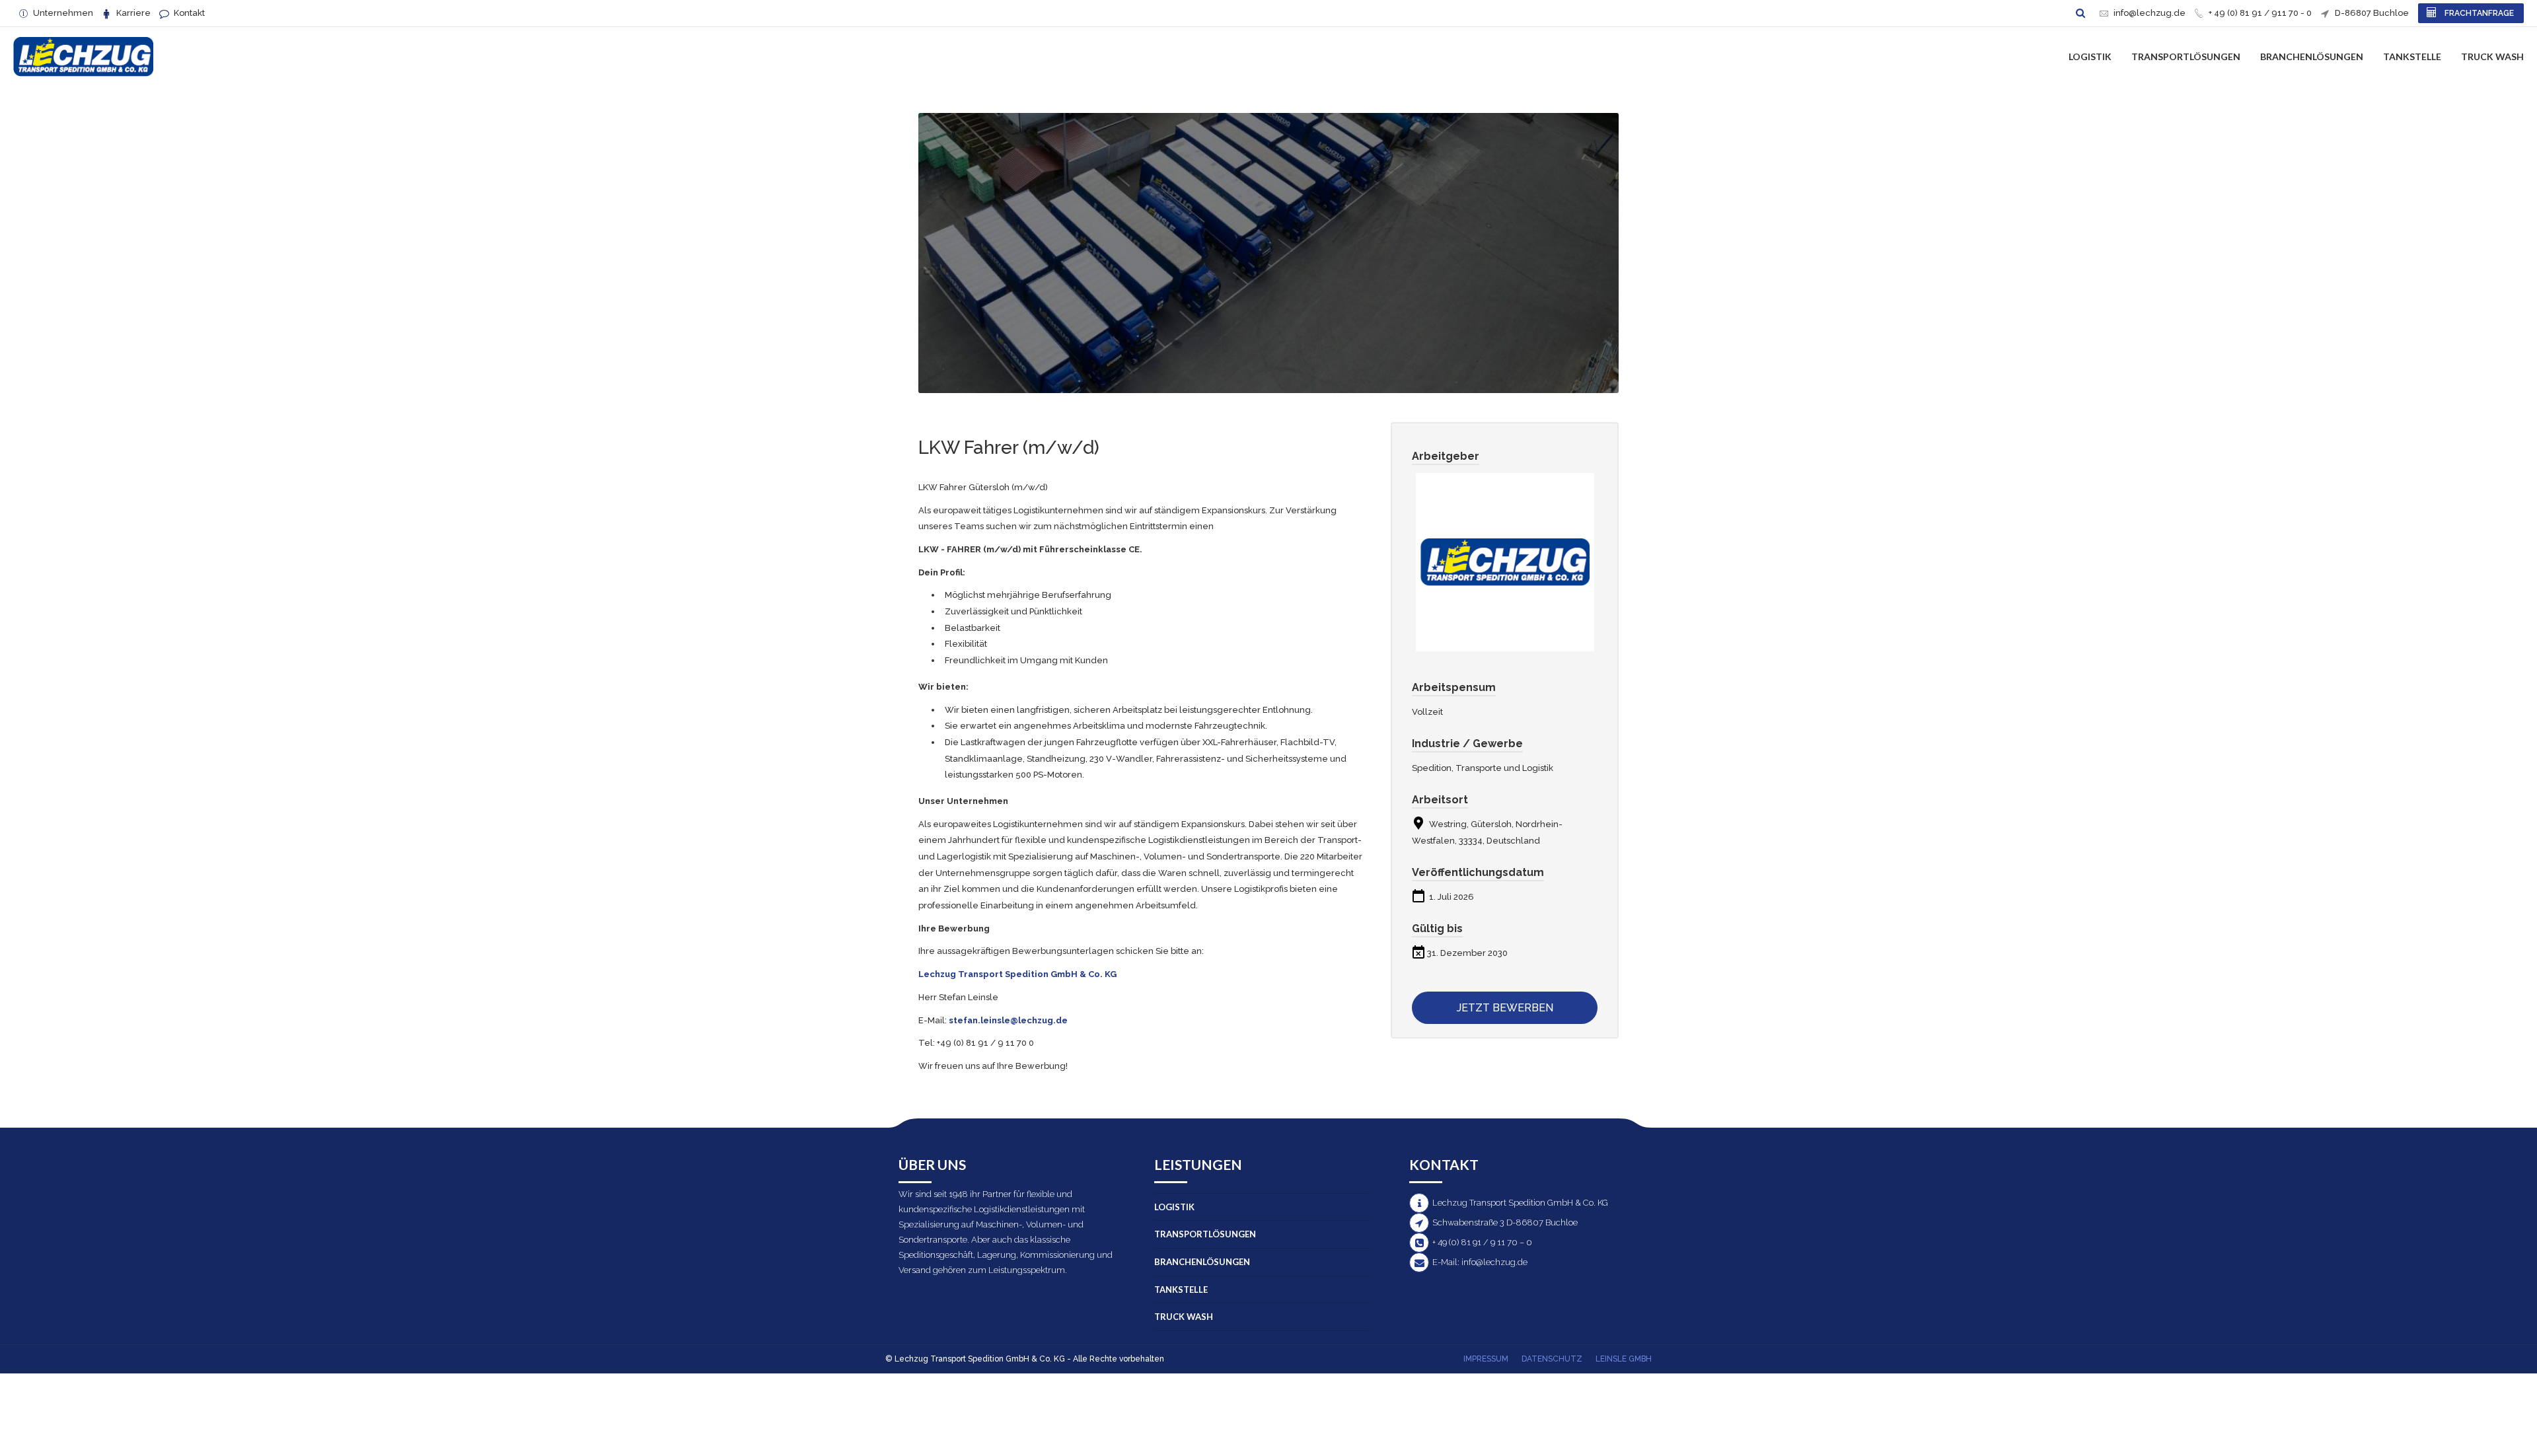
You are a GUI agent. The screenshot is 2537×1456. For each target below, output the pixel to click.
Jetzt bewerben (1505, 1008)
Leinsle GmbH (1624, 1359)
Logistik (2090, 56)
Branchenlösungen (2312, 56)
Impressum (1486, 1359)
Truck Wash (2492, 56)
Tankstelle (2412, 56)
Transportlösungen (2186, 56)
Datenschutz (1552, 1359)
